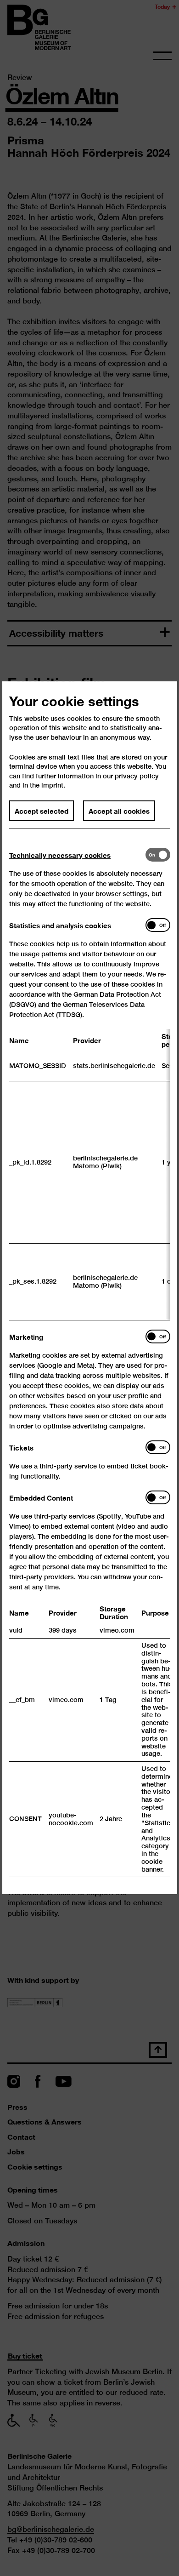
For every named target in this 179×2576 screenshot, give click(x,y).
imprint (52, 785)
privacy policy (137, 776)
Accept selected (42, 811)
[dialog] (89, 1288)
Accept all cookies (119, 811)
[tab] (77, 855)
